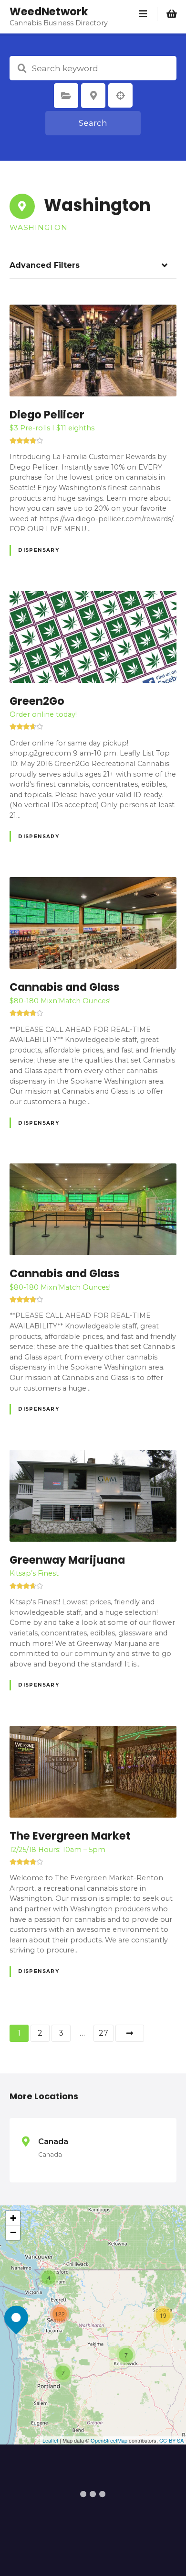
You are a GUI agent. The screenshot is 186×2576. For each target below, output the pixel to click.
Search (93, 123)
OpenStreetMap (109, 2440)
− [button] (13, 2232)
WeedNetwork (49, 11)
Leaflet (50, 2440)
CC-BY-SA (171, 2440)
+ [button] (13, 2218)
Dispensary (39, 550)
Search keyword (22, 68)
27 (103, 2033)
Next (130, 2033)
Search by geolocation (121, 96)
